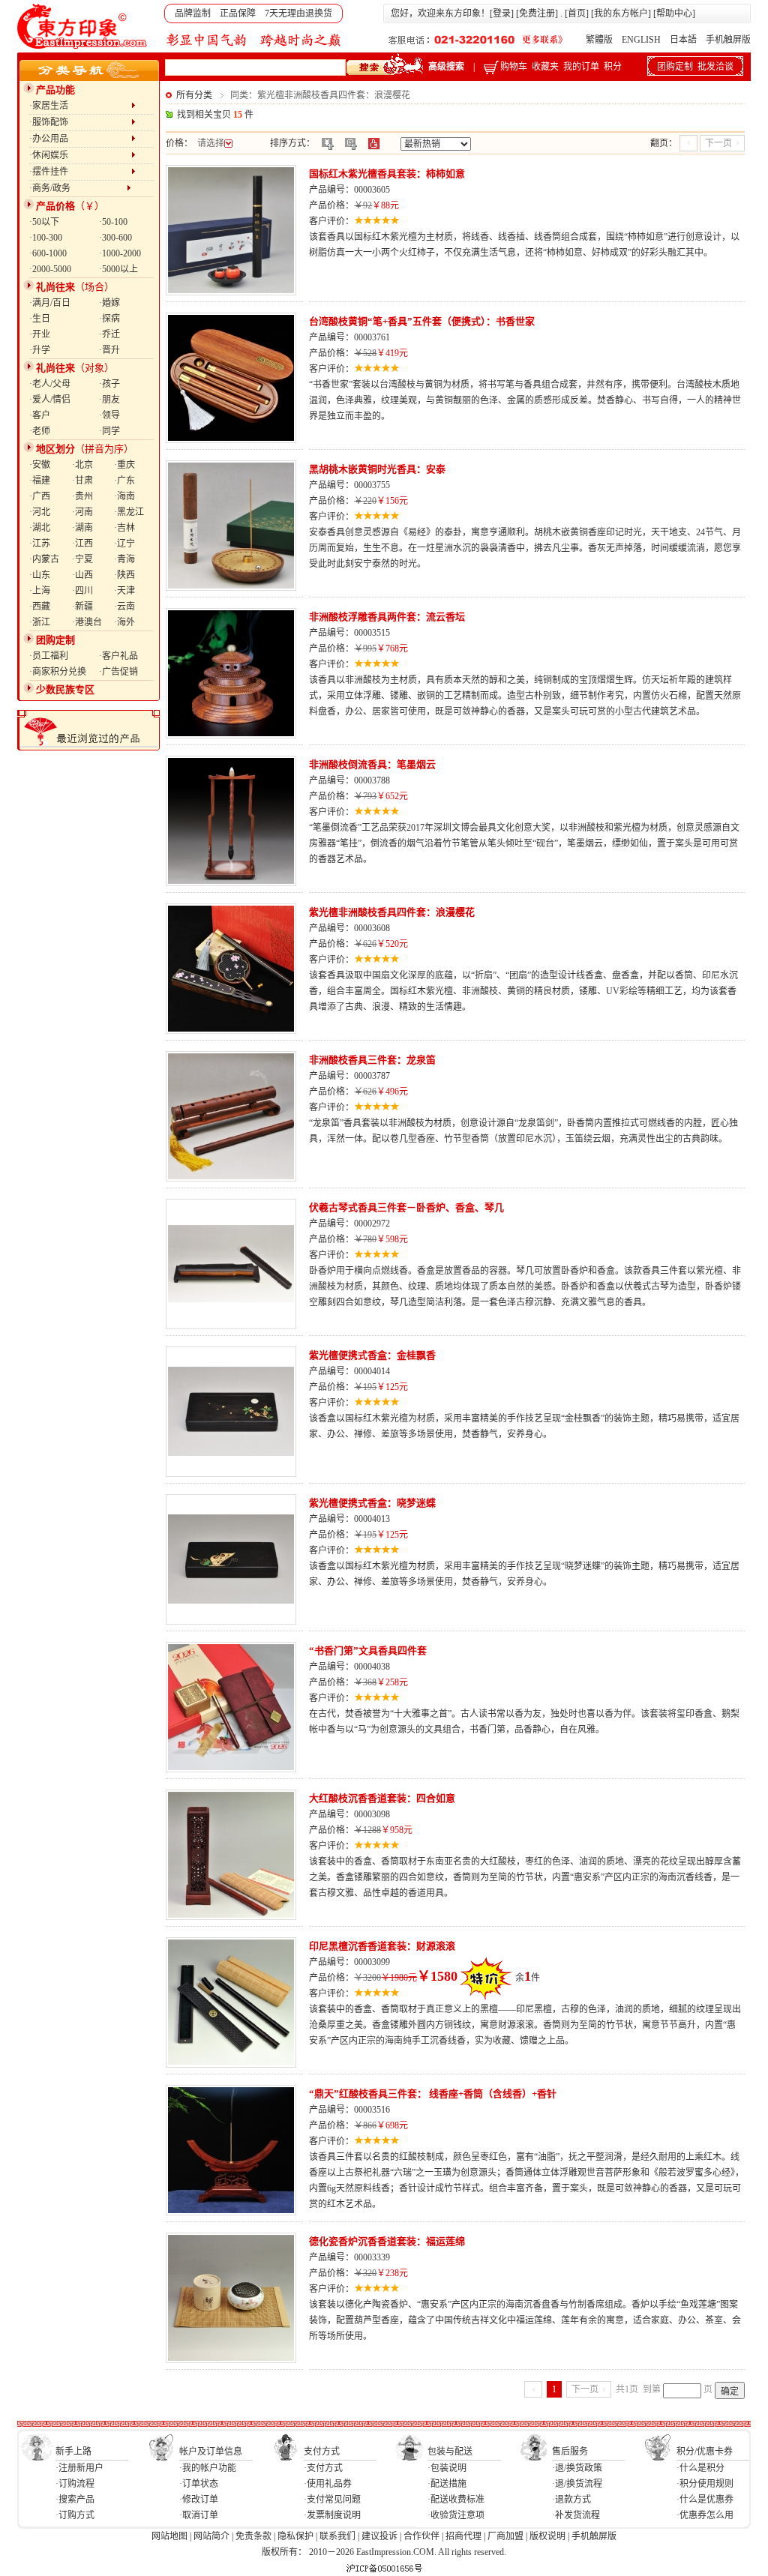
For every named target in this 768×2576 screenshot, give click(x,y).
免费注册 (537, 13)
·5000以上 (118, 269)
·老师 (40, 431)
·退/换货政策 (577, 2468)
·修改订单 (199, 2500)
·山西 (82, 575)
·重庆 (124, 465)
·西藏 (40, 607)
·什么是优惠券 (705, 2500)
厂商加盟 (505, 2536)
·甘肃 (82, 481)
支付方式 (322, 2452)
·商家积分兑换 (58, 672)
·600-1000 (48, 253)
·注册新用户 (79, 2468)
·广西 (40, 496)
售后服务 (570, 2452)
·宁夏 (82, 559)
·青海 (124, 559)
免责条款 (253, 2536)
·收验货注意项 (456, 2515)
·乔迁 (109, 334)
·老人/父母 (50, 384)
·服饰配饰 (80, 122)
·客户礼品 (118, 656)
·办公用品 (80, 139)
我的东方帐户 (621, 13)
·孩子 (109, 384)
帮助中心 (674, 13)
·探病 (109, 319)
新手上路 (73, 2452)
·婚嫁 (109, 303)
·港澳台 (87, 622)
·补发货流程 (576, 2515)
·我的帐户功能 (208, 2468)
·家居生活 (80, 106)
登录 (502, 13)
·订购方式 (75, 2515)
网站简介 (211, 2536)
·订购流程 (75, 2484)
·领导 (109, 415)
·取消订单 (199, 2515)
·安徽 (40, 465)
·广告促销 (118, 672)
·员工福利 (49, 656)
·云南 (124, 607)
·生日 (40, 319)
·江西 (82, 544)
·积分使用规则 (705, 2484)
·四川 (82, 591)
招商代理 (463, 2536)
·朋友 (109, 400)
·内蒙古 (44, 559)
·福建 (40, 481)
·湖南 (82, 528)
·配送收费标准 (456, 2500)
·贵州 (82, 496)
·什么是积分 (700, 2468)
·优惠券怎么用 (705, 2515)
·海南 (124, 496)
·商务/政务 (78, 188)
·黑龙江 (129, 512)
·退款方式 (571, 2500)
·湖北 (40, 528)
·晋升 (109, 350)
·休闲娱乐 (80, 155)
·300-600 (115, 238)
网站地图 (169, 2536)
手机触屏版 (728, 40)
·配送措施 (447, 2484)
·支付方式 (323, 2468)
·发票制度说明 (332, 2515)
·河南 (82, 512)
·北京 (82, 465)
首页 (577, 13)
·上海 (40, 591)
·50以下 (44, 222)
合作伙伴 (421, 2536)
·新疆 (82, 607)
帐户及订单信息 (211, 2452)
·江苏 (40, 544)
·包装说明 (447, 2468)
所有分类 (194, 95)
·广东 (124, 481)
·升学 (40, 350)
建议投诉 (379, 2536)
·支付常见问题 (332, 2500)
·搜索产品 (75, 2500)
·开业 (40, 334)
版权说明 (547, 2536)
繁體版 (599, 40)
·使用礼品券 (328, 2484)
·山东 (40, 575)
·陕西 (124, 575)
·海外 (124, 622)
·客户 (40, 415)
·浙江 (40, 622)
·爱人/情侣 (50, 400)
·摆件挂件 (80, 172)
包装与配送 (450, 2452)
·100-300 (46, 238)
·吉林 (124, 528)
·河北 (40, 512)
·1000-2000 (120, 253)
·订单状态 (199, 2484)
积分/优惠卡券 (705, 2452)
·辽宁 (124, 544)
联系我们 (337, 2536)
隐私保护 (295, 2536)
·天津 (124, 591)
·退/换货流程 (577, 2484)
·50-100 (113, 222)
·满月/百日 (50, 303)
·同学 (109, 431)
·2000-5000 (50, 269)
